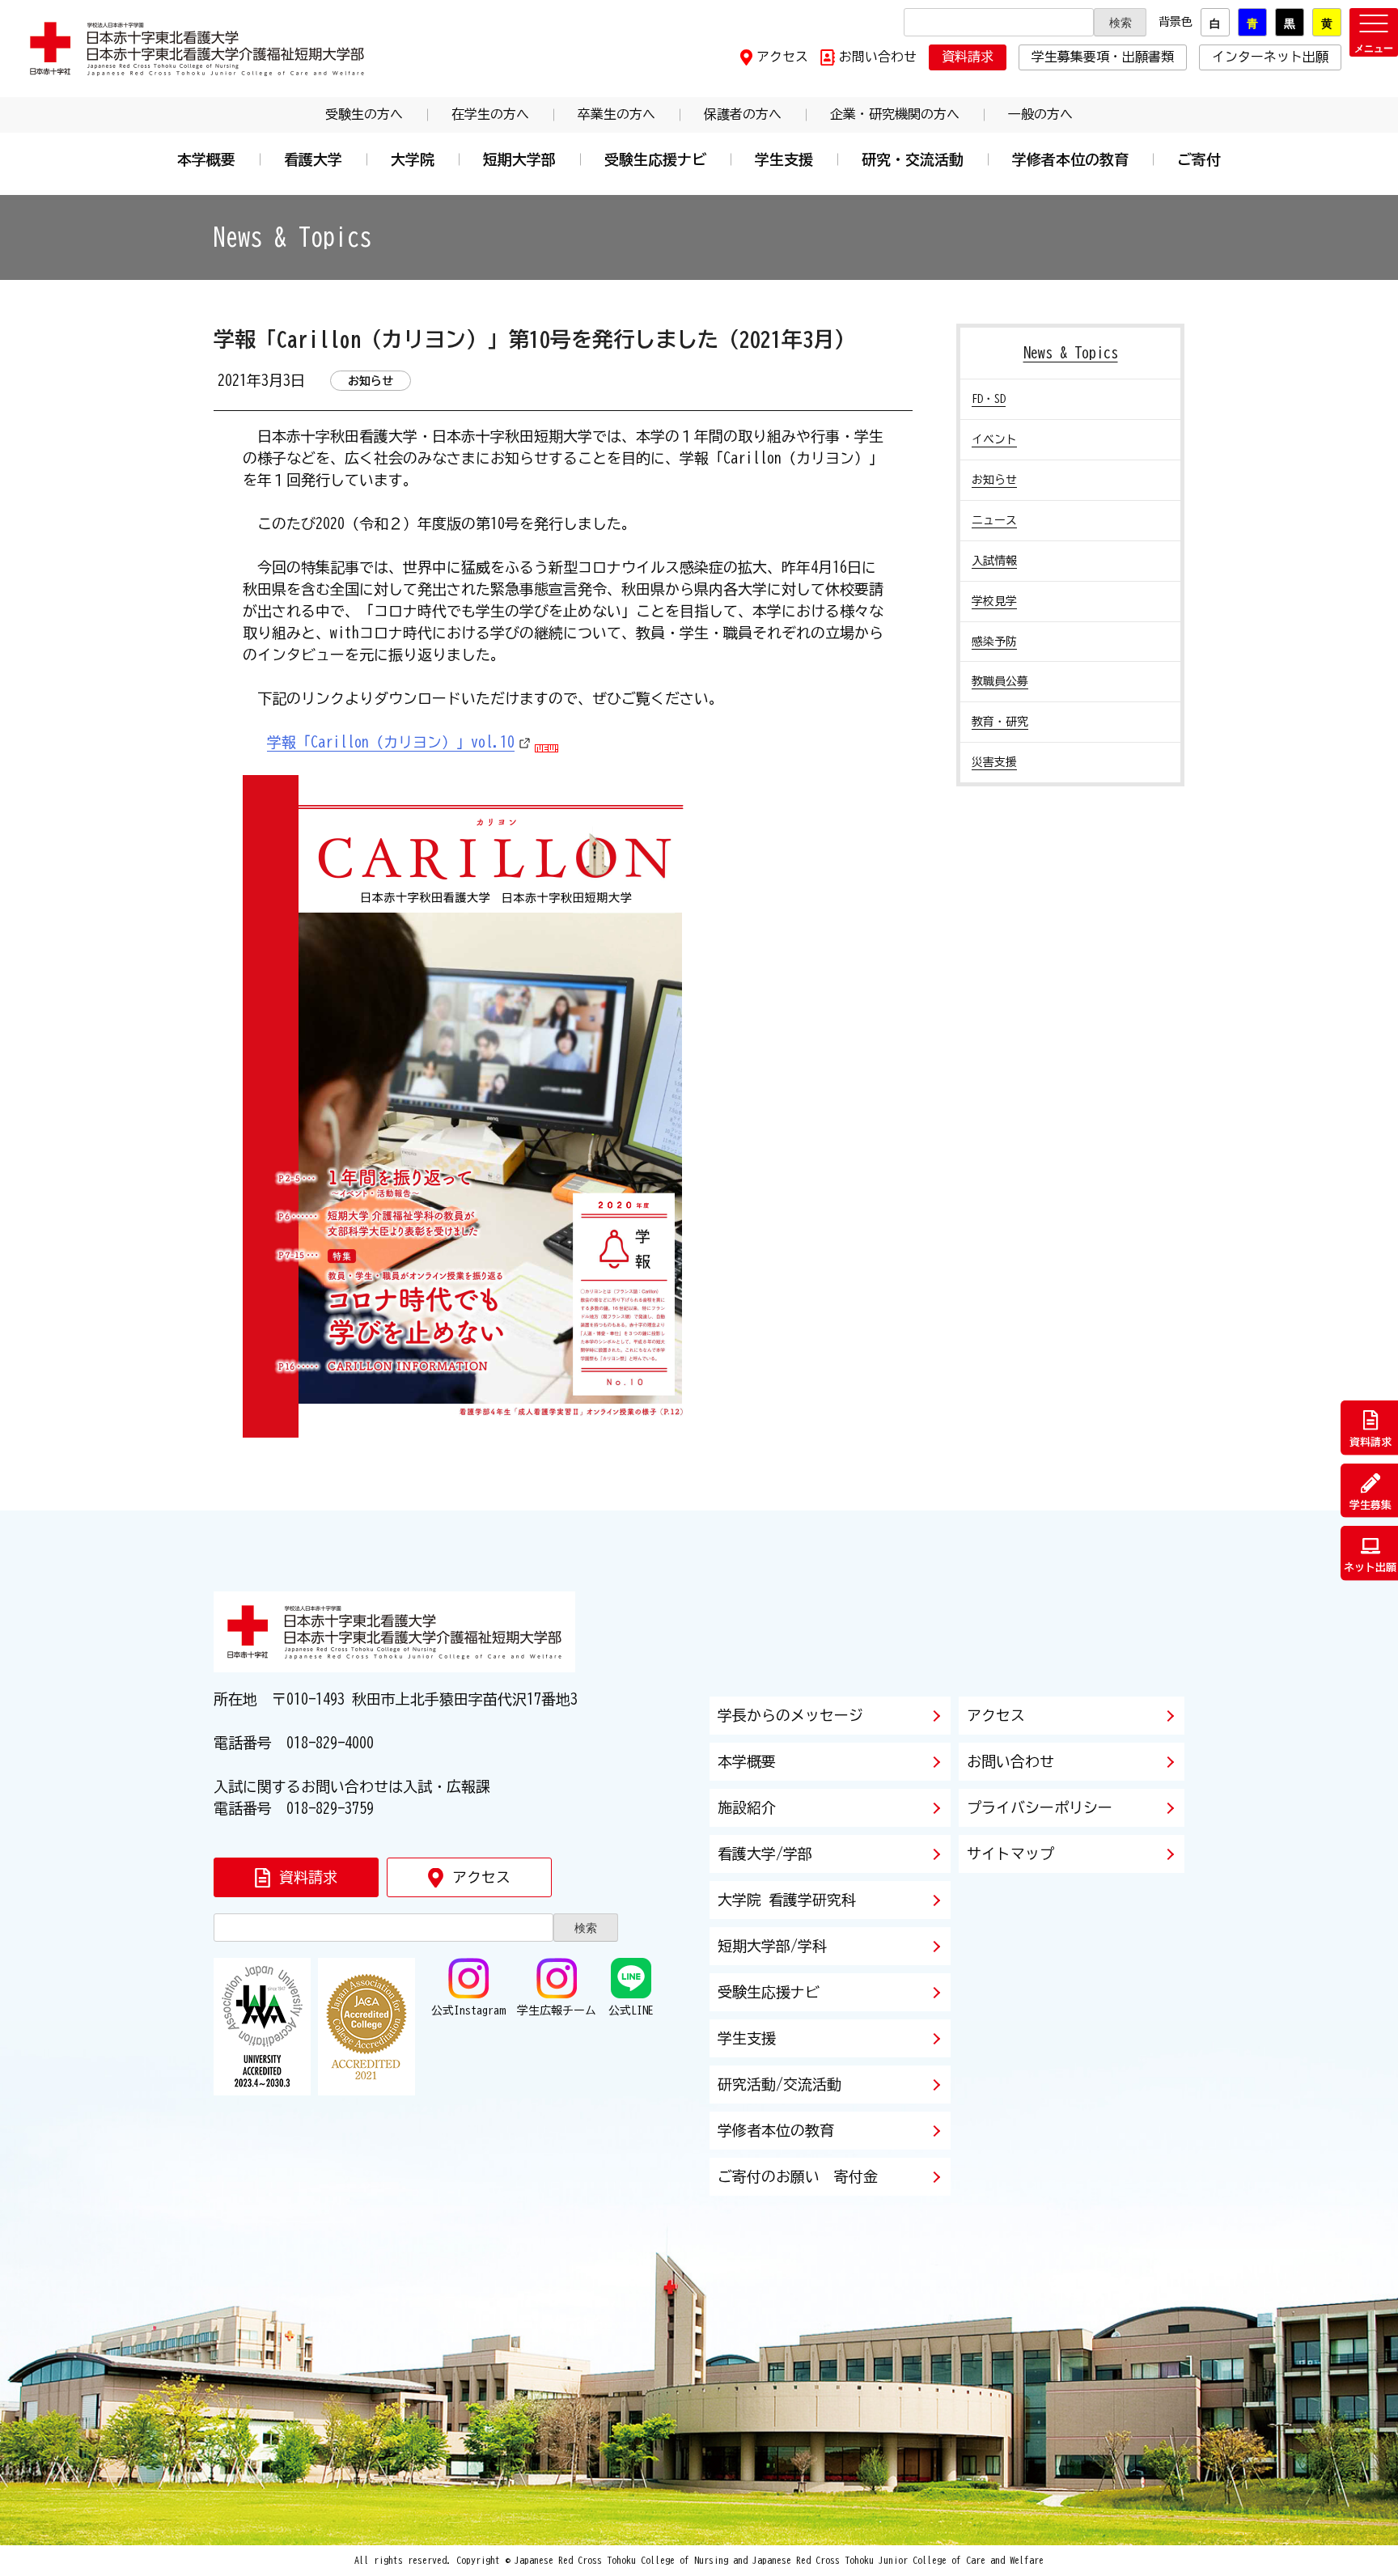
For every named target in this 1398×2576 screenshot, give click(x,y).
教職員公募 (1000, 681)
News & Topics (1071, 353)
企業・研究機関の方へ (895, 114)
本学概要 (206, 159)
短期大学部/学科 (772, 1946)
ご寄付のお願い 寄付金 (798, 2176)
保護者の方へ (743, 114)
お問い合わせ (878, 57)
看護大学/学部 (765, 1854)
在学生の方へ (490, 114)
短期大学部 (519, 159)
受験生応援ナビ (655, 159)
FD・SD (989, 399)
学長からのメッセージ (790, 1715)
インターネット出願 (1270, 57)
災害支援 (994, 762)
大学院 (413, 159)
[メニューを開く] (1374, 32)
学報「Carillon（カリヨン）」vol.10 (391, 742)
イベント (994, 439)
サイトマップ (1010, 1854)
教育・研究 (1000, 722)
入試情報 (994, 561)
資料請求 (968, 57)
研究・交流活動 (913, 159)
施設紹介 (747, 1807)
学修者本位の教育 (1070, 159)
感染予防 (994, 642)
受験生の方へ (364, 114)
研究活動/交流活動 (779, 2084)
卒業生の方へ (616, 114)
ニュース (994, 520)
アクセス (782, 57)
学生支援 (784, 159)
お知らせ (994, 480)
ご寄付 (1199, 159)
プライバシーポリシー (1040, 1807)
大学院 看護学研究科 (787, 1900)
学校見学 (994, 601)
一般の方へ (1040, 114)
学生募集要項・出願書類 (1103, 57)
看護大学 (313, 159)
